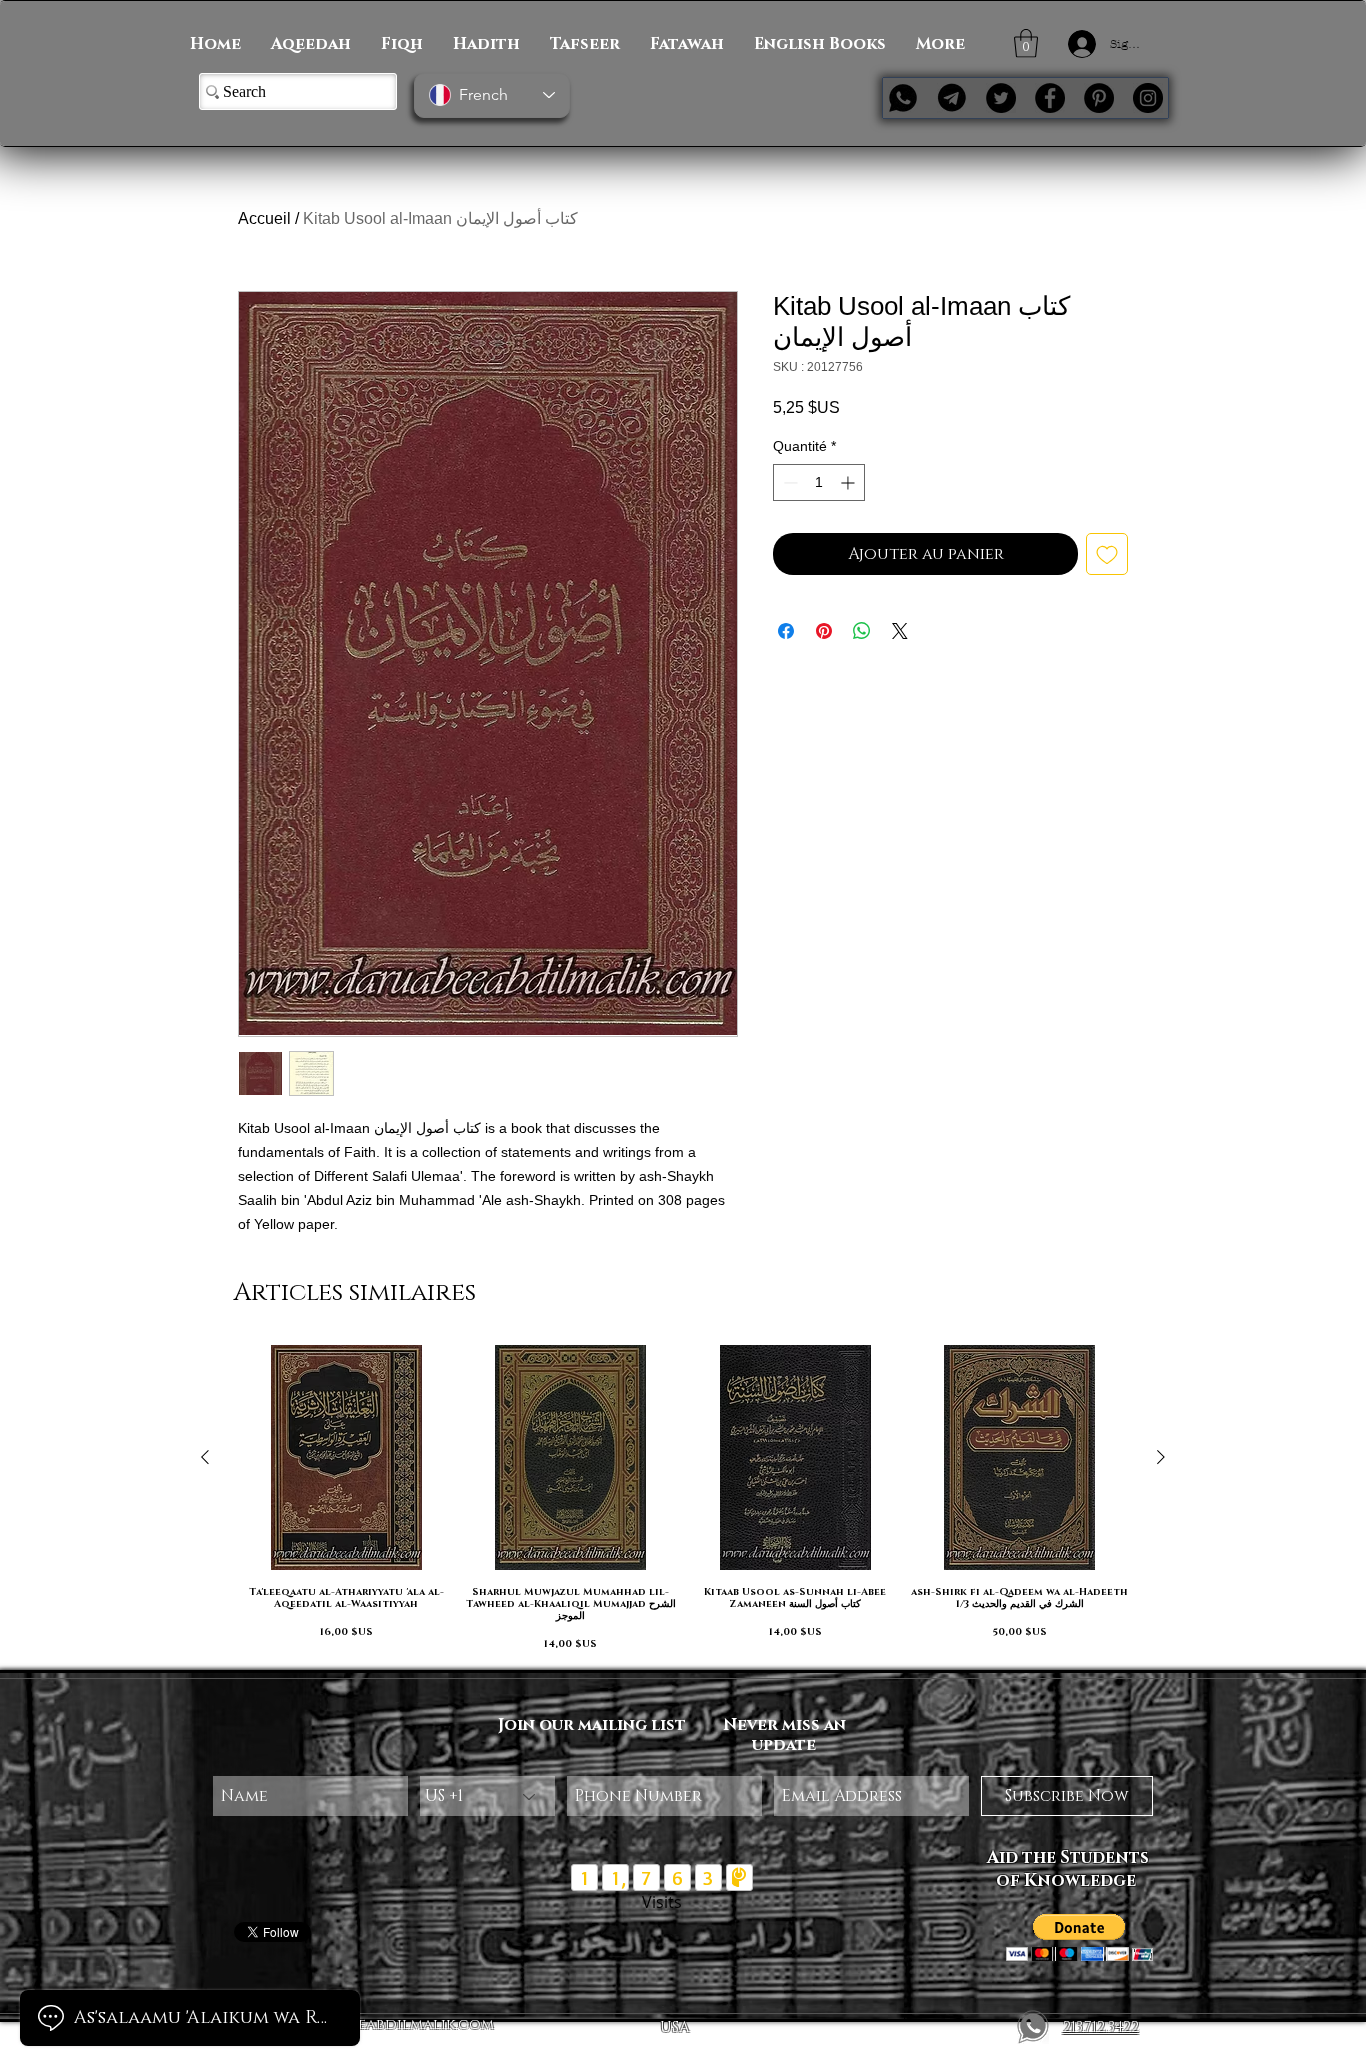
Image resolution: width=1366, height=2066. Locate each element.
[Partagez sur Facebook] (786, 631)
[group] (683, 1498)
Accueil (264, 218)
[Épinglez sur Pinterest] (824, 631)
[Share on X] (900, 631)
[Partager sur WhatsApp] (862, 631)
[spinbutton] (819, 482)
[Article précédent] (205, 1457)
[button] (1026, 43)
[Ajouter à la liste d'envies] (1107, 554)
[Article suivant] (1161, 1457)
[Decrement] (788, 482)
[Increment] (849, 482)
